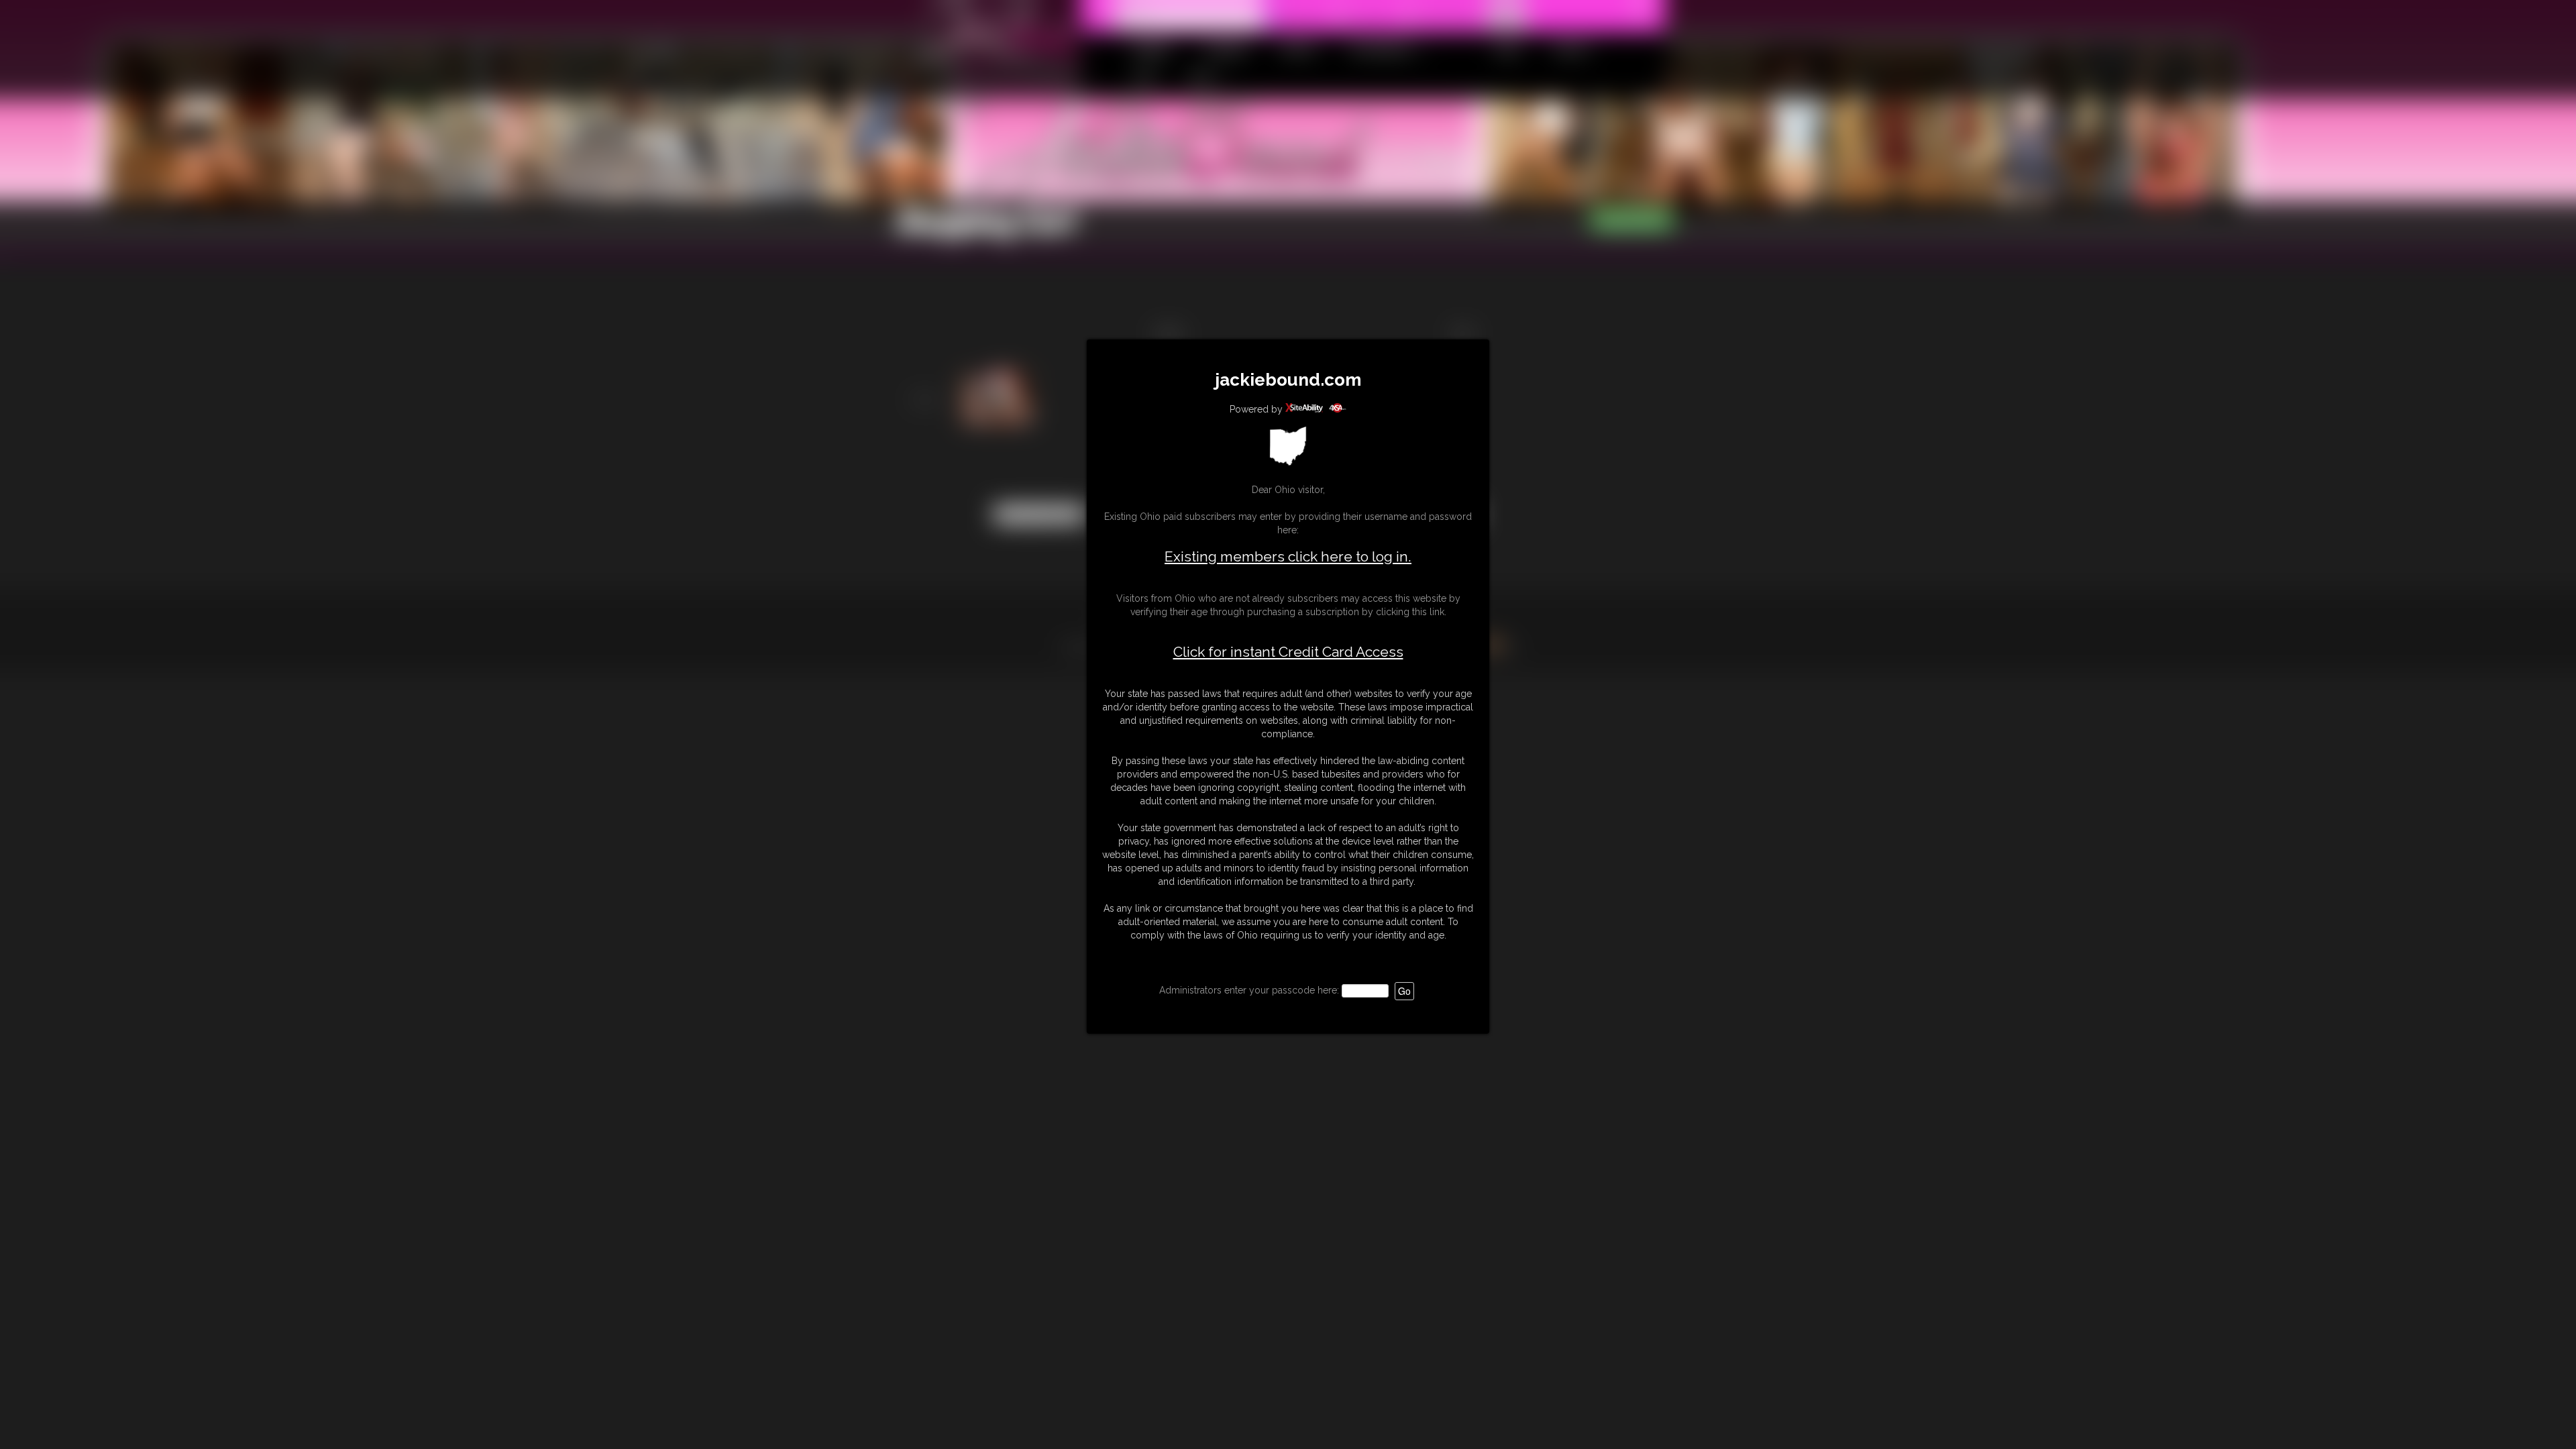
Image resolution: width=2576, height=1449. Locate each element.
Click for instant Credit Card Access (1288, 652)
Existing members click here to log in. (1288, 556)
